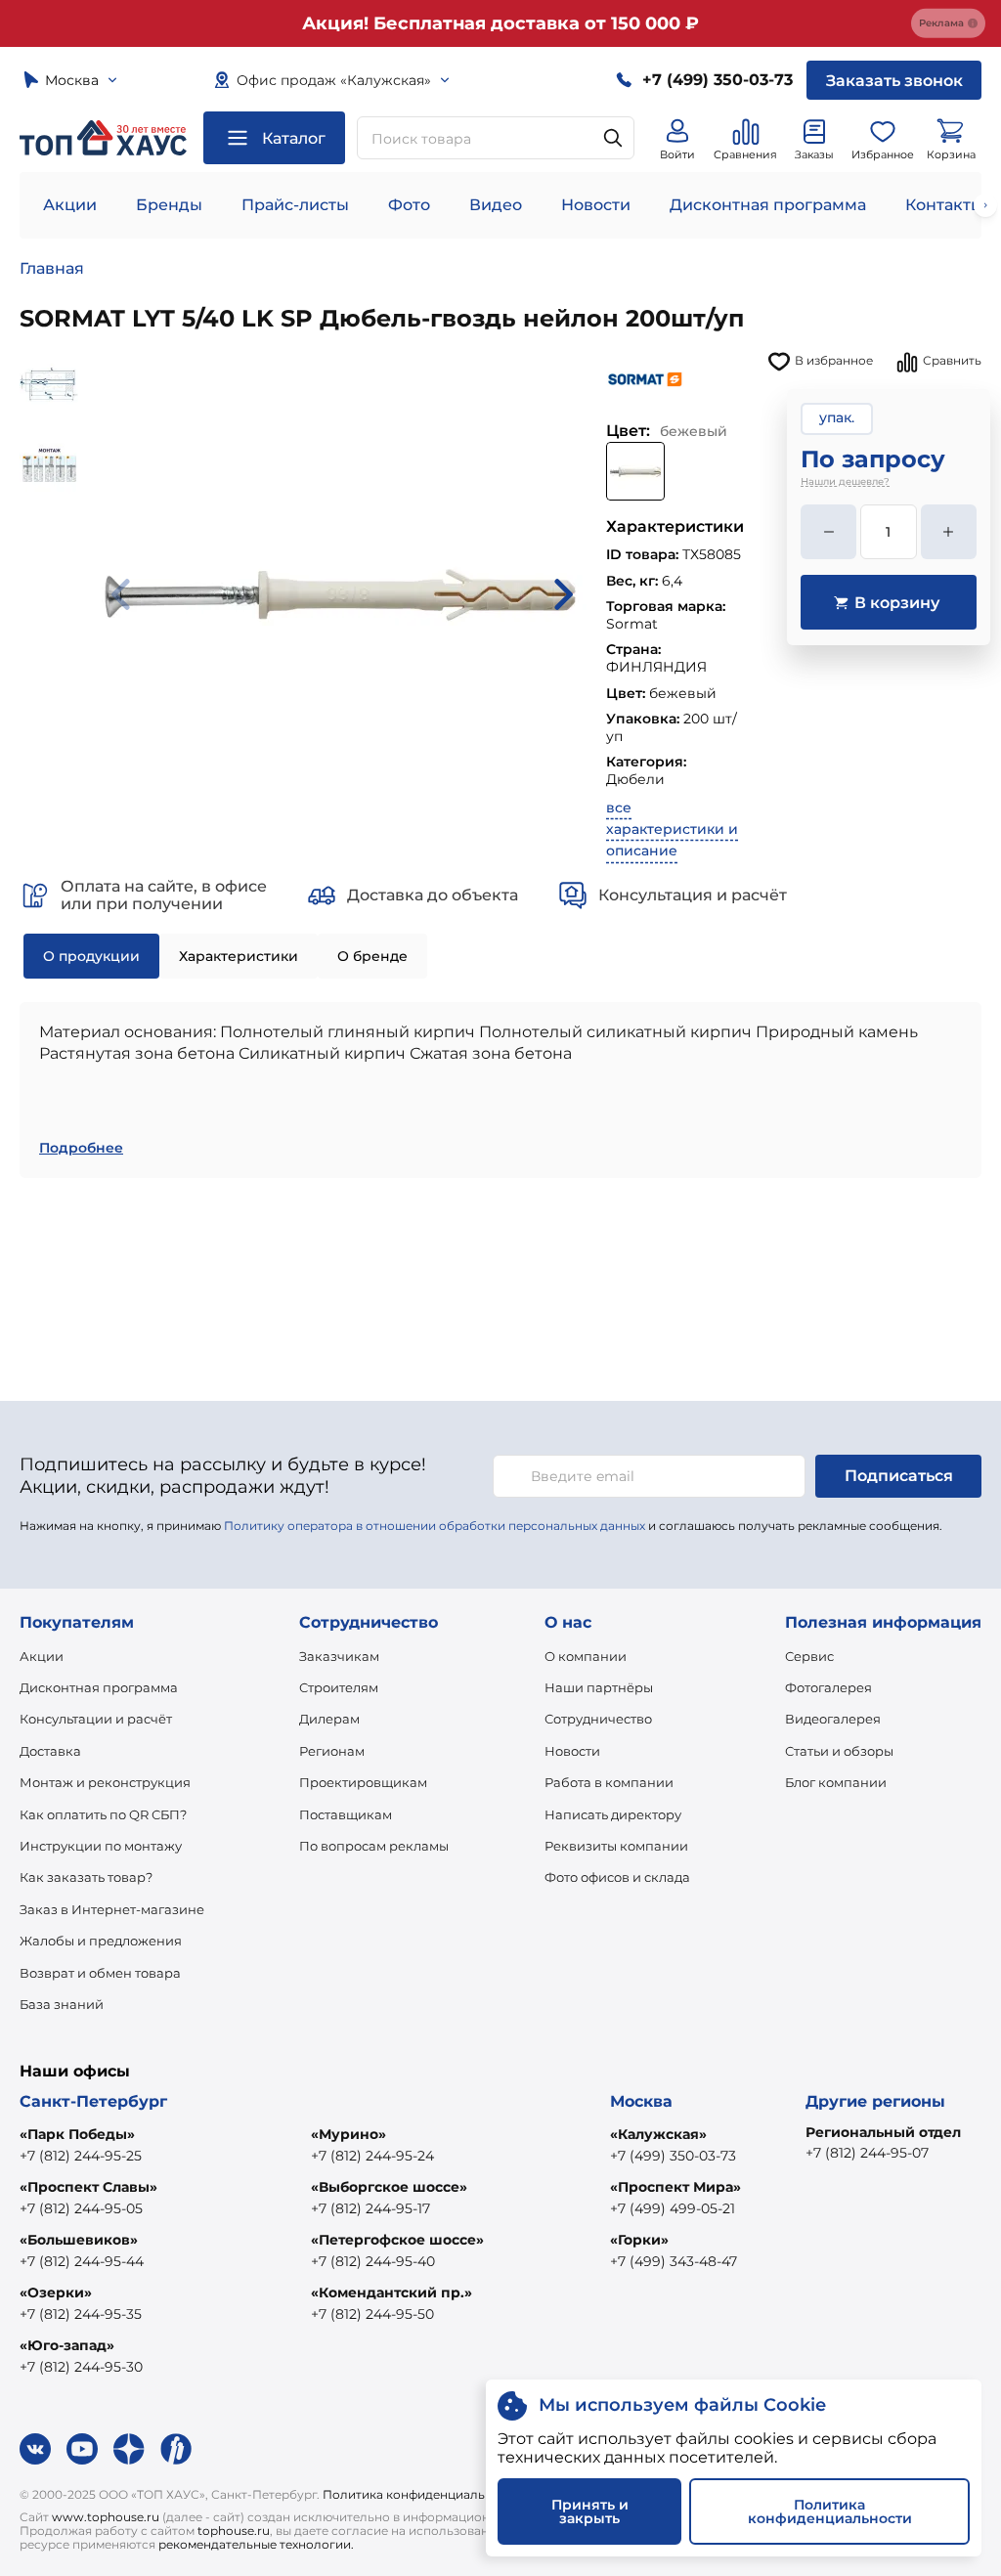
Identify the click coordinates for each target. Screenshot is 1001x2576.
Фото (409, 205)
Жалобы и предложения (101, 1941)
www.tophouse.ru (106, 2517)
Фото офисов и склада (617, 1877)
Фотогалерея (828, 1687)
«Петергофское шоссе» (397, 2240)
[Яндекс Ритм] (176, 2449)
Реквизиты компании (616, 1846)
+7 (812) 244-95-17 (370, 2208)
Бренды (169, 205)
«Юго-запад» (67, 2345)
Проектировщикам (363, 1782)
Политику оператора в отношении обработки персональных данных (435, 1526)
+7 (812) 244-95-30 (81, 2367)
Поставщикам (346, 1814)
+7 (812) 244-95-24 (372, 2156)
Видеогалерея (833, 1719)
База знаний (62, 2004)
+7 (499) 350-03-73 (673, 2156)
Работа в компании (609, 1782)
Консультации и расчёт (96, 1719)
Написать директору (613, 1814)
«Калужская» (658, 2134)
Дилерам (329, 1719)
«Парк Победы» (77, 2134)
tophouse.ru (234, 2531)
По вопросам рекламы (374, 1846)
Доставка (50, 1751)
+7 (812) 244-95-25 (81, 2156)
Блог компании (836, 1782)
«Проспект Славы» (88, 2187)
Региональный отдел (883, 2132)
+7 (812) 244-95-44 (82, 2261)
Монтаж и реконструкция (105, 1782)
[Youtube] (82, 2449)
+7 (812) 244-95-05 (81, 2208)
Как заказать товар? (86, 1877)
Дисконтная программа (768, 205)
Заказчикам (339, 1656)
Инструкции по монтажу (101, 1846)
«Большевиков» (79, 2240)
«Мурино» (348, 2134)
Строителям (339, 1687)
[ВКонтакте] (35, 2449)
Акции (70, 205)
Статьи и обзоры (839, 1751)
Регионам (332, 1751)
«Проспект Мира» (675, 2187)
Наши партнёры (599, 1687)
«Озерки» (56, 2292)
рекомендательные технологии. (256, 2544)
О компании (586, 1656)
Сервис (809, 1656)
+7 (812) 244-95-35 (81, 2314)
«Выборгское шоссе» (389, 2187)
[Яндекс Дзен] (129, 2449)
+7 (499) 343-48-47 (674, 2261)
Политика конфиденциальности (422, 2494)
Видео (496, 205)
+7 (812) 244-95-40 (373, 2261)
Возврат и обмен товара (100, 1973)
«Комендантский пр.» (392, 2292)
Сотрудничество (598, 1719)
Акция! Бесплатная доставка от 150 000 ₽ (500, 23)
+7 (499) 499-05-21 (673, 2208)
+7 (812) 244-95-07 (867, 2153)
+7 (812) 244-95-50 (372, 2314)
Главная (52, 268)
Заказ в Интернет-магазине (112, 1909)
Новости (596, 205)
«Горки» (639, 2240)
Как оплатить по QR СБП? (103, 1814)
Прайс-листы (295, 205)
